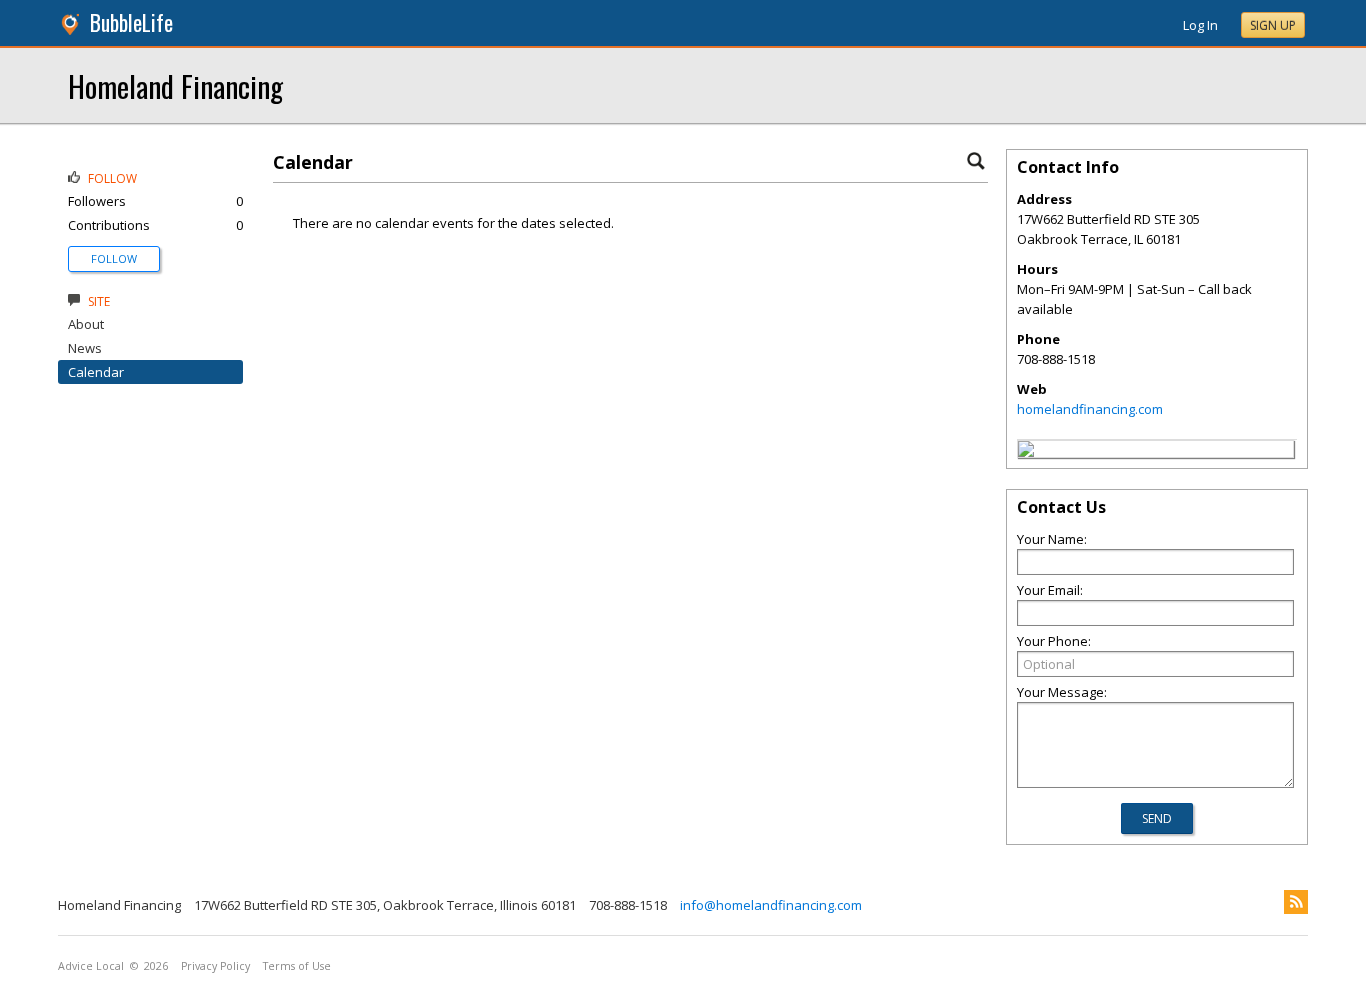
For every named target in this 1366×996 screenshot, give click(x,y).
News (85, 348)
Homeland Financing (175, 85)
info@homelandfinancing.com (771, 905)
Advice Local (91, 966)
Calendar (96, 372)
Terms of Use (297, 966)
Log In (1200, 25)
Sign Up (1273, 25)
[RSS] (1296, 902)
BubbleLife (131, 22)
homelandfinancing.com (1090, 409)
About (86, 324)
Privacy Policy (215, 966)
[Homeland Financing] (1026, 452)
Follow (114, 258)
